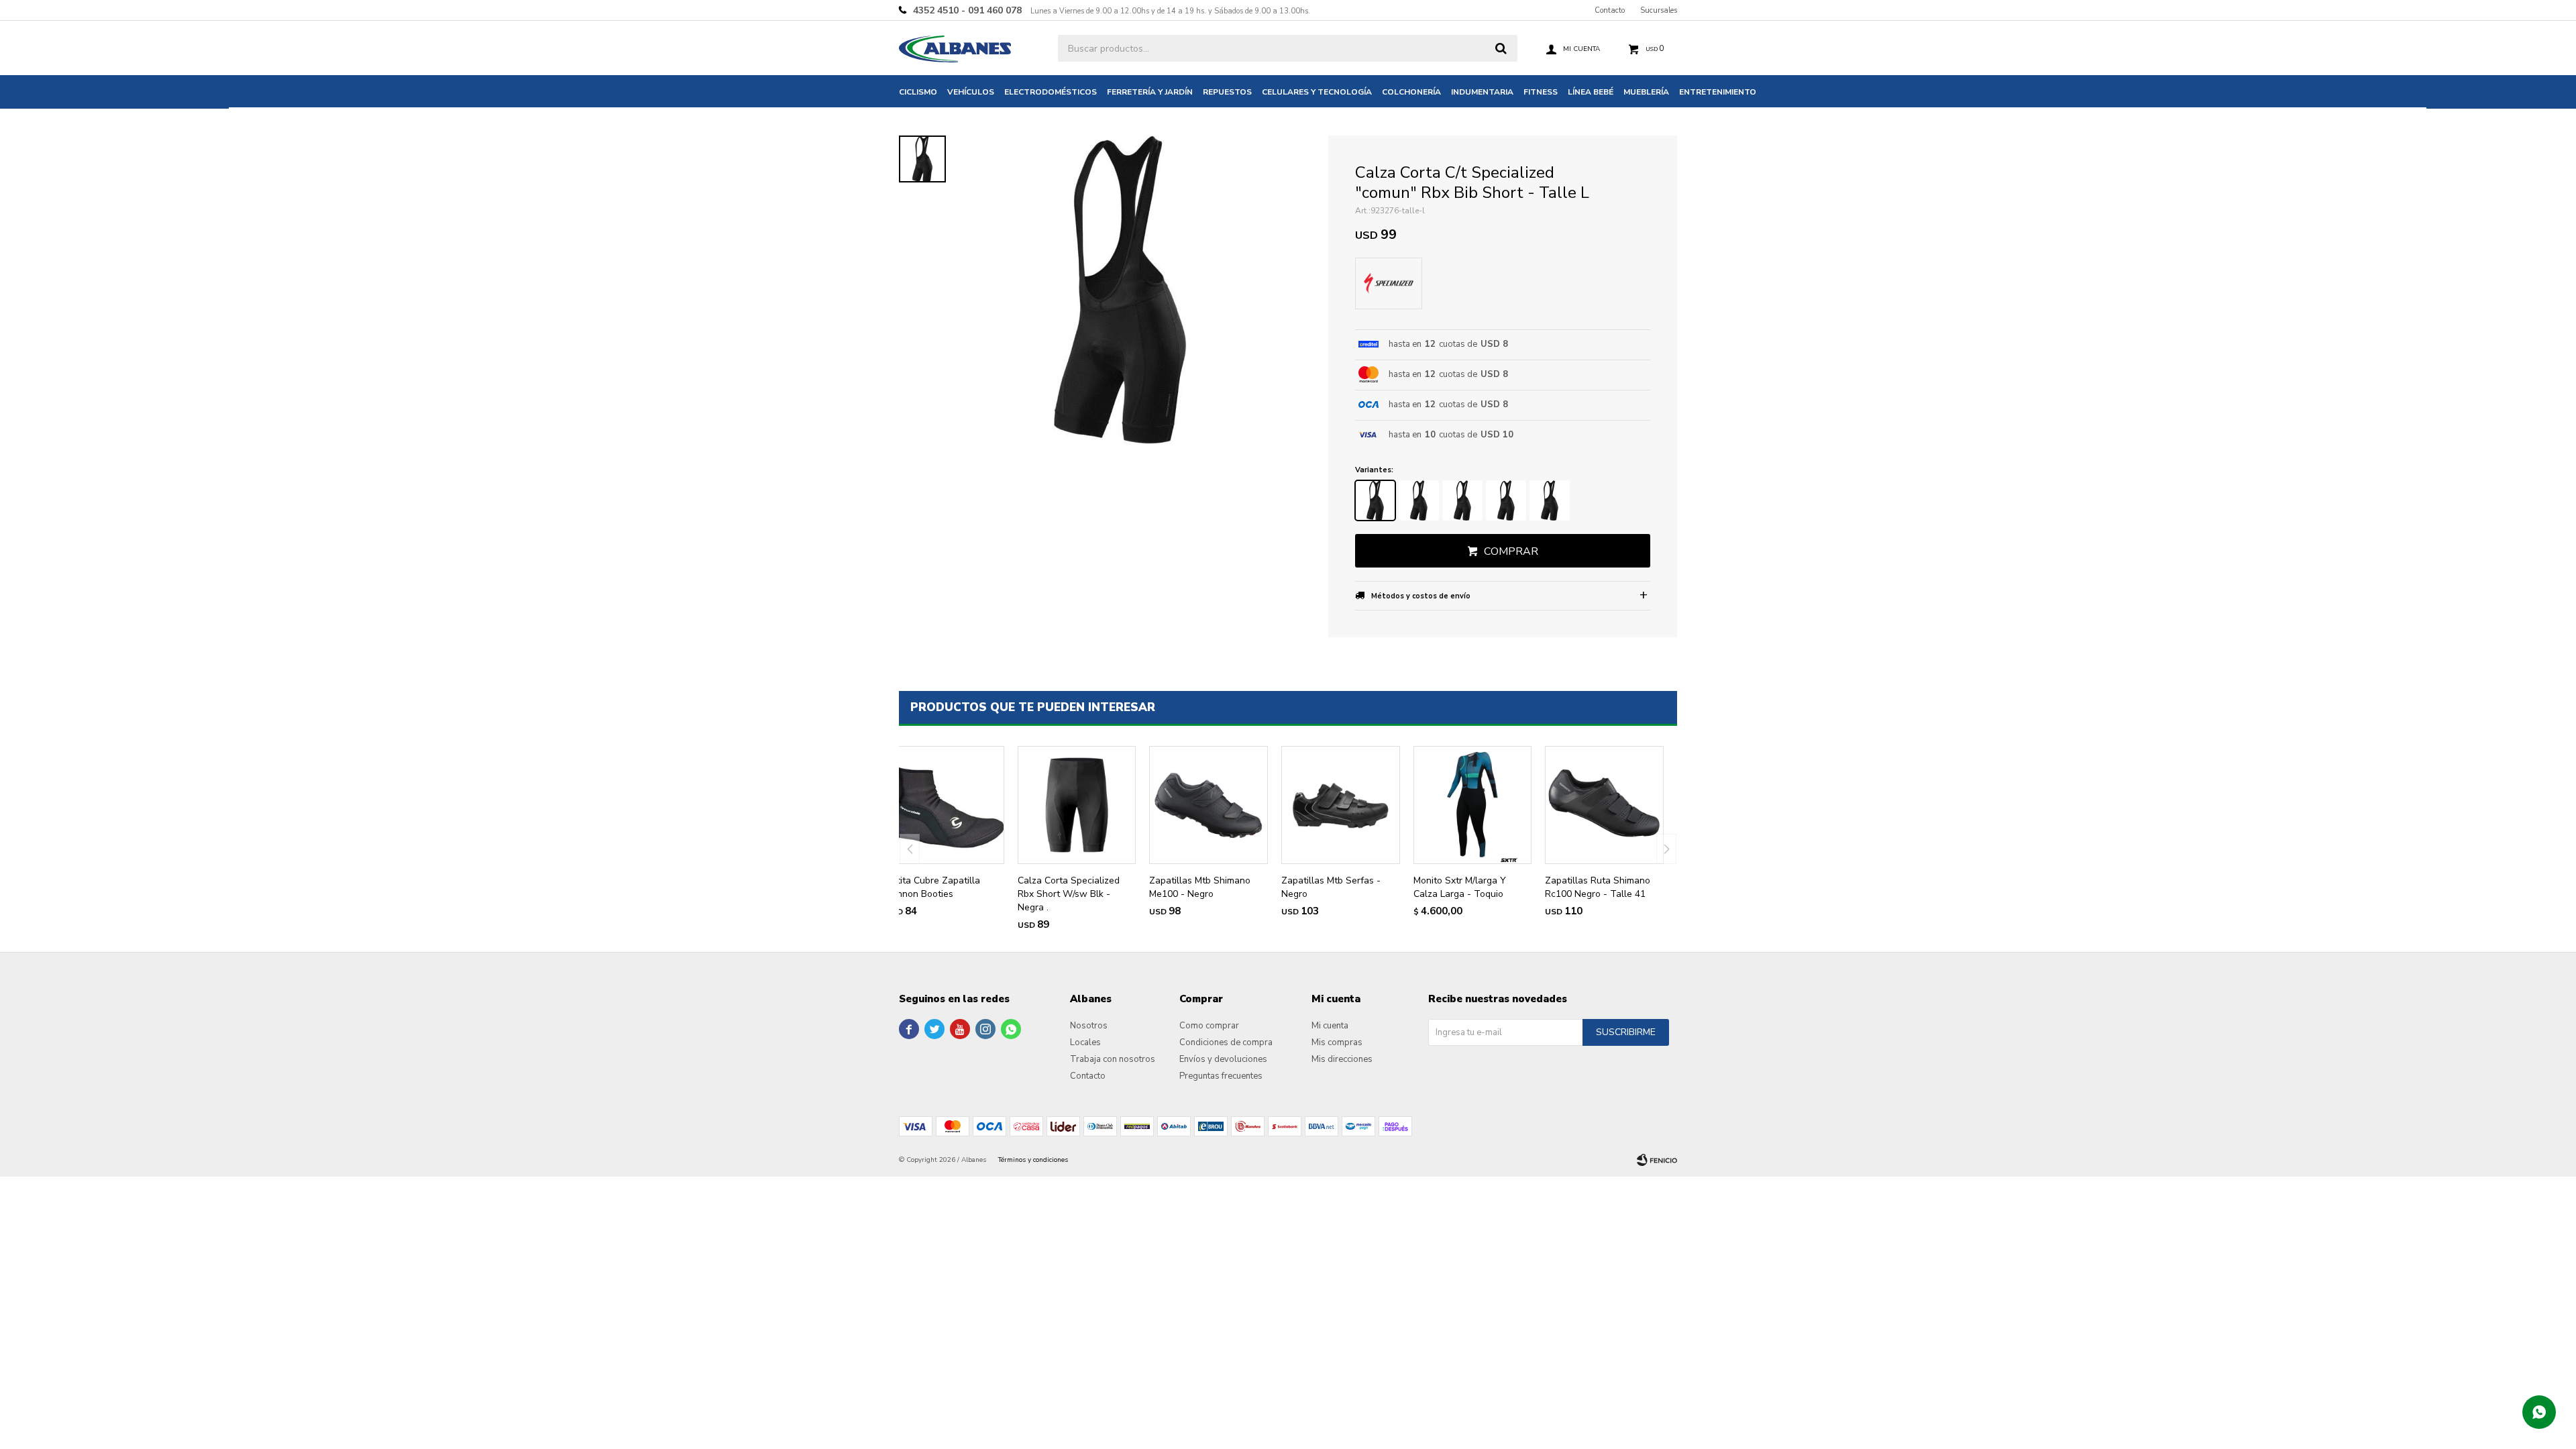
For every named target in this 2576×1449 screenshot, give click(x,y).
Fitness (1541, 92)
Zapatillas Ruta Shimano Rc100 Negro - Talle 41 (1598, 887)
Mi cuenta (1330, 1026)
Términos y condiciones (1033, 1160)
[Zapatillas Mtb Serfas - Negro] (1341, 805)
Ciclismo (918, 92)
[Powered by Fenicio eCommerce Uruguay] (1657, 1160)
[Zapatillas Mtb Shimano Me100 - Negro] (1209, 805)
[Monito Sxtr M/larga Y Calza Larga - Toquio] (1473, 805)
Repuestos (1227, 92)
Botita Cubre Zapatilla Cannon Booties (933, 887)
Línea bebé (1591, 92)
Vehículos (971, 92)
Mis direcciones (1342, 1059)
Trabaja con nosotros (1113, 1059)
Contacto (1610, 10)
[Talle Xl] (1506, 500)
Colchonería (1411, 92)
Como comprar (1209, 1026)
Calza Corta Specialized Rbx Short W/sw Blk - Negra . (1069, 894)
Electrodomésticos (1051, 92)
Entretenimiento (1718, 92)
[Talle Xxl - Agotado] (1550, 500)
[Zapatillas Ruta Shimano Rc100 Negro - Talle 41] (1604, 805)
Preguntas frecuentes (1221, 1076)
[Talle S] (1462, 500)
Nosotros (1089, 1026)
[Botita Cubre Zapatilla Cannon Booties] (945, 805)
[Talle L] (1375, 500)
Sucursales (1659, 10)
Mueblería (1646, 92)
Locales (1085, 1042)
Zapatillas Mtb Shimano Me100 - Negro (1200, 887)
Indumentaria (1482, 92)
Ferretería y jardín (1150, 92)
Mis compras (1337, 1042)
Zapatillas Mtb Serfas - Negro (1331, 887)
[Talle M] (1419, 500)
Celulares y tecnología (1317, 92)
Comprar (1511, 551)
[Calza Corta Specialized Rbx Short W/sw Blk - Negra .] (1077, 805)
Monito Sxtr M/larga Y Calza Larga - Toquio (1460, 887)
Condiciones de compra (1226, 1042)
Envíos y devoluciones (1223, 1059)
